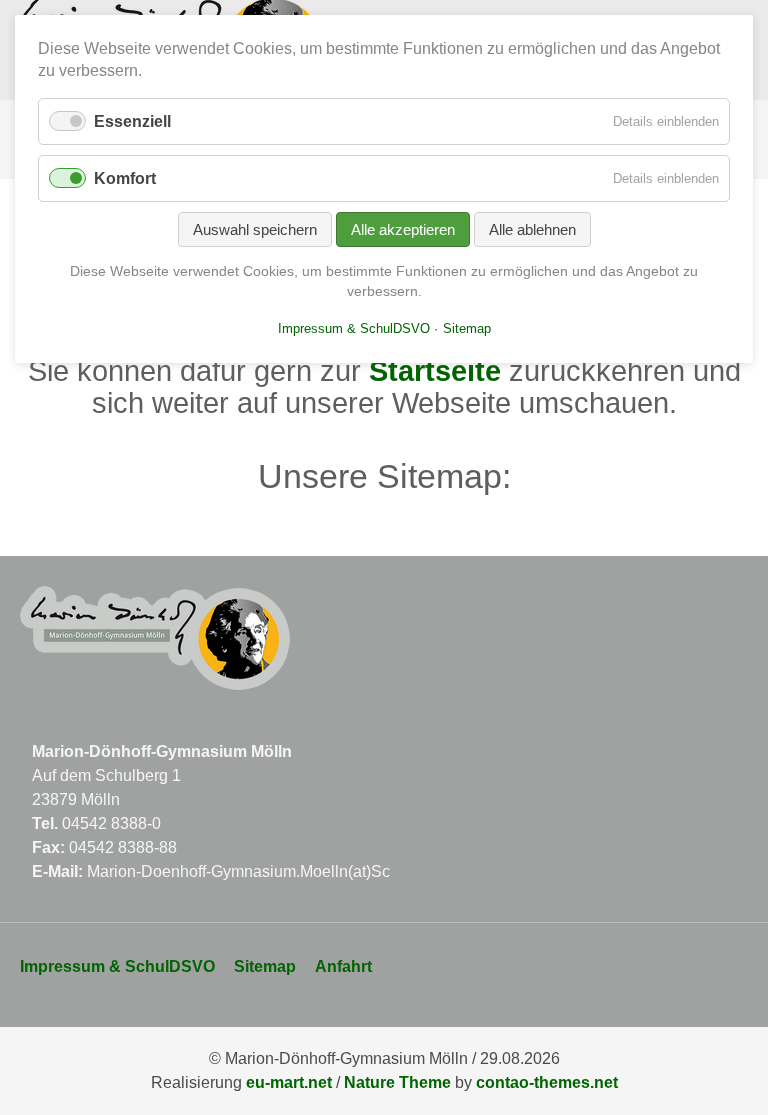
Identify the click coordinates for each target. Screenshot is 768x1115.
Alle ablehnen (532, 229)
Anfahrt (343, 966)
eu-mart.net (289, 1082)
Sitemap (265, 966)
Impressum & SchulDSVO (117, 966)
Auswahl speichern (255, 229)
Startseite (435, 371)
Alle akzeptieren (403, 229)
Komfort (125, 178)
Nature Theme (397, 1082)
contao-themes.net (547, 1082)
